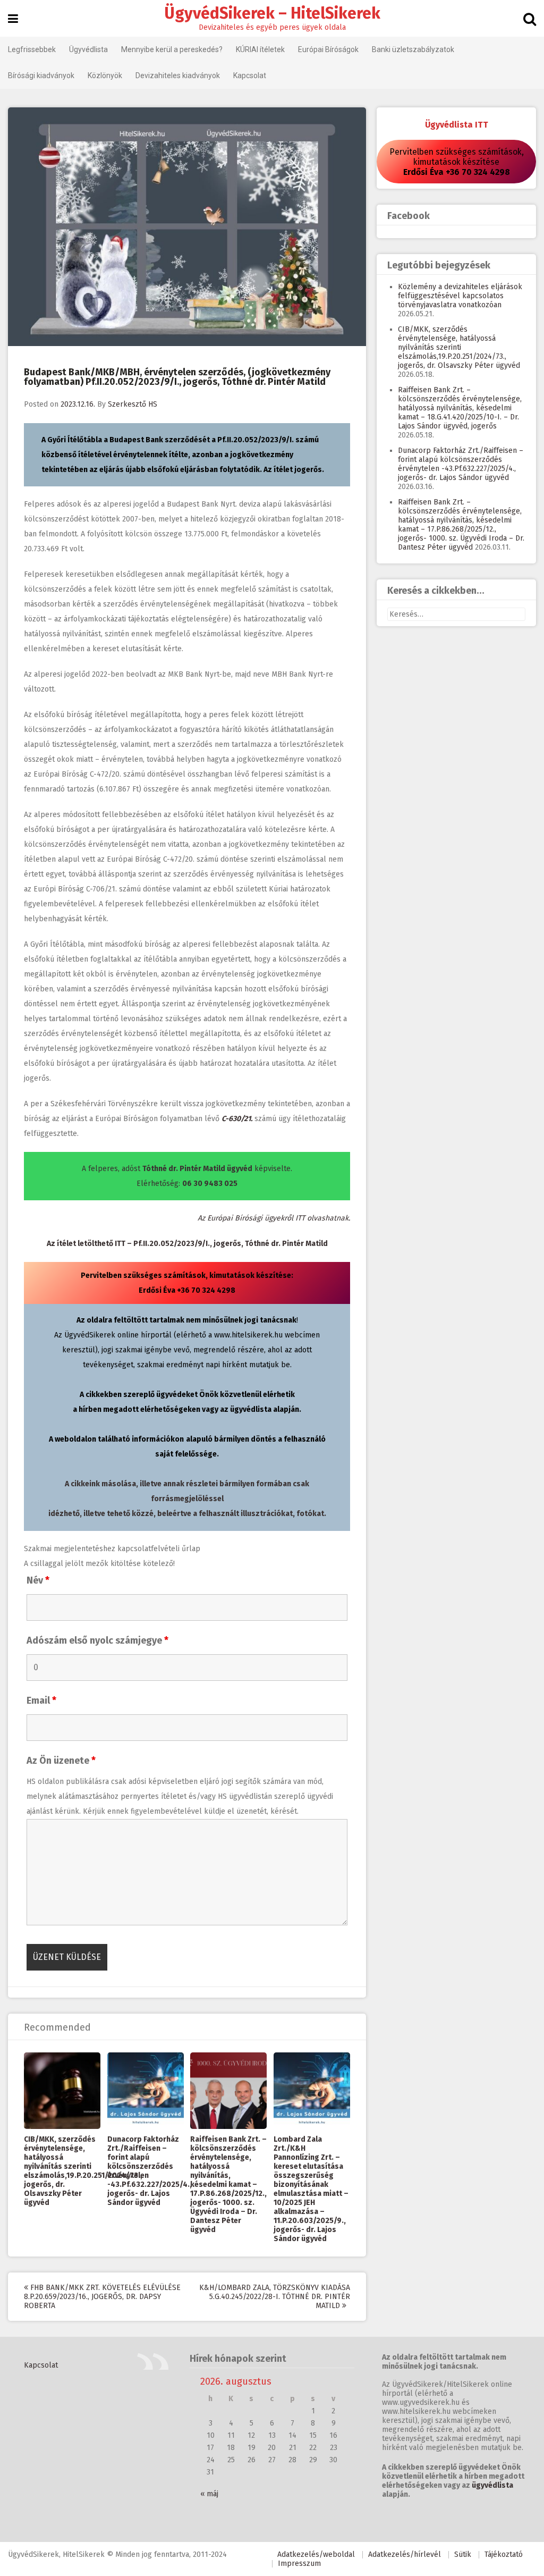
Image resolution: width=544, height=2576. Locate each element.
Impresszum (299, 2564)
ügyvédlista (492, 2485)
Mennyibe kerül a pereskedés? (172, 49)
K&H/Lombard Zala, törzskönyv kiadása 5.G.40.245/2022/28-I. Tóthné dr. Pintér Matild (275, 2297)
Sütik (463, 2554)
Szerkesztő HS (133, 404)
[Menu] (13, 19)
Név (38, 1580)
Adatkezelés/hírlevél (405, 2554)
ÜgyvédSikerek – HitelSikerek (272, 13)
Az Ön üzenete (61, 1761)
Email (41, 1701)
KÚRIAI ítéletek (260, 49)
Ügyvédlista (88, 49)
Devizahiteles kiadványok (178, 75)
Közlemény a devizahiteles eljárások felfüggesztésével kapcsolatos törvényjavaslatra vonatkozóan (460, 296)
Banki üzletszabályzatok (413, 49)
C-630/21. (237, 1119)
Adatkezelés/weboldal (316, 2554)
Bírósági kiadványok (41, 75)
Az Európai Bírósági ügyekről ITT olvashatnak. (274, 1218)
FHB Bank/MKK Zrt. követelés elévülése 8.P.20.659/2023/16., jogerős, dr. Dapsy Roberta (102, 2297)
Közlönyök (105, 75)
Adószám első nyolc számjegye (97, 1640)
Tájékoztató (504, 2554)
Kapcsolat (250, 75)
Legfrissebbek (32, 49)
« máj (209, 2494)
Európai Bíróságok (328, 49)
